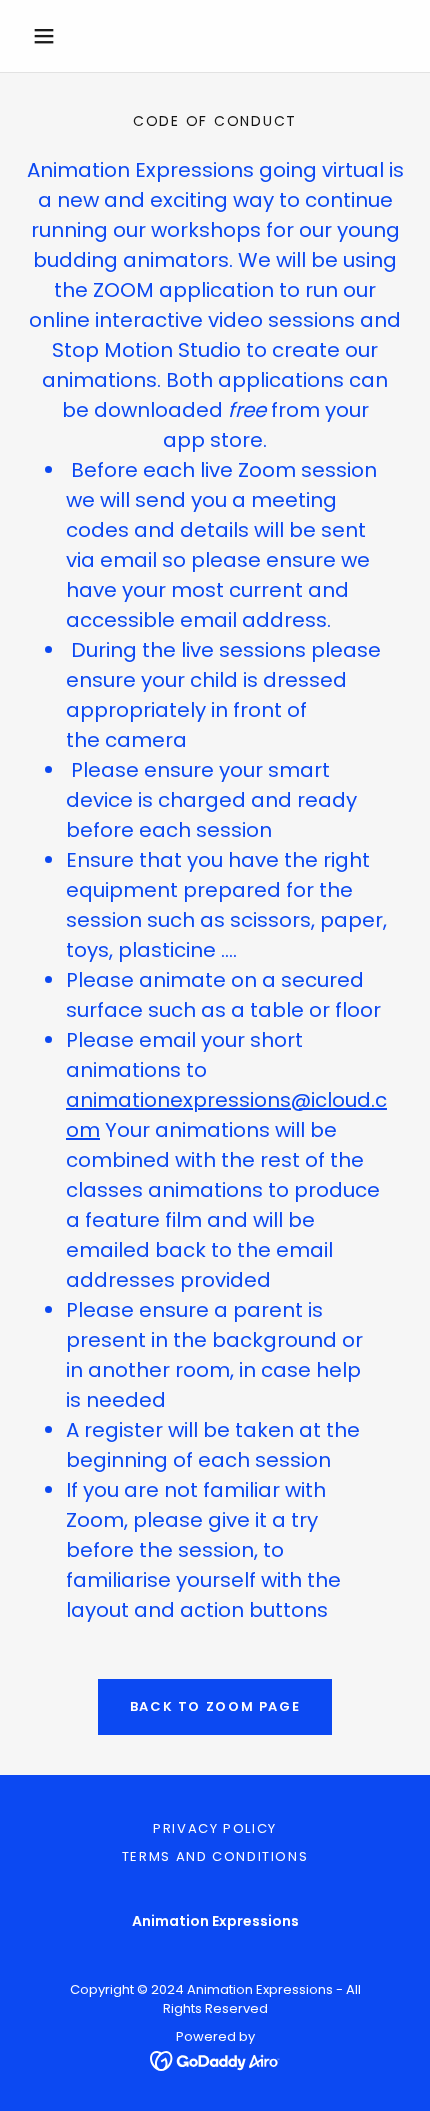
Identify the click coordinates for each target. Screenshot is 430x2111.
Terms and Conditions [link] (215, 1856)
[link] (215, 2060)
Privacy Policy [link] (215, 1828)
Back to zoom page (215, 1706)
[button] (52, 36)
